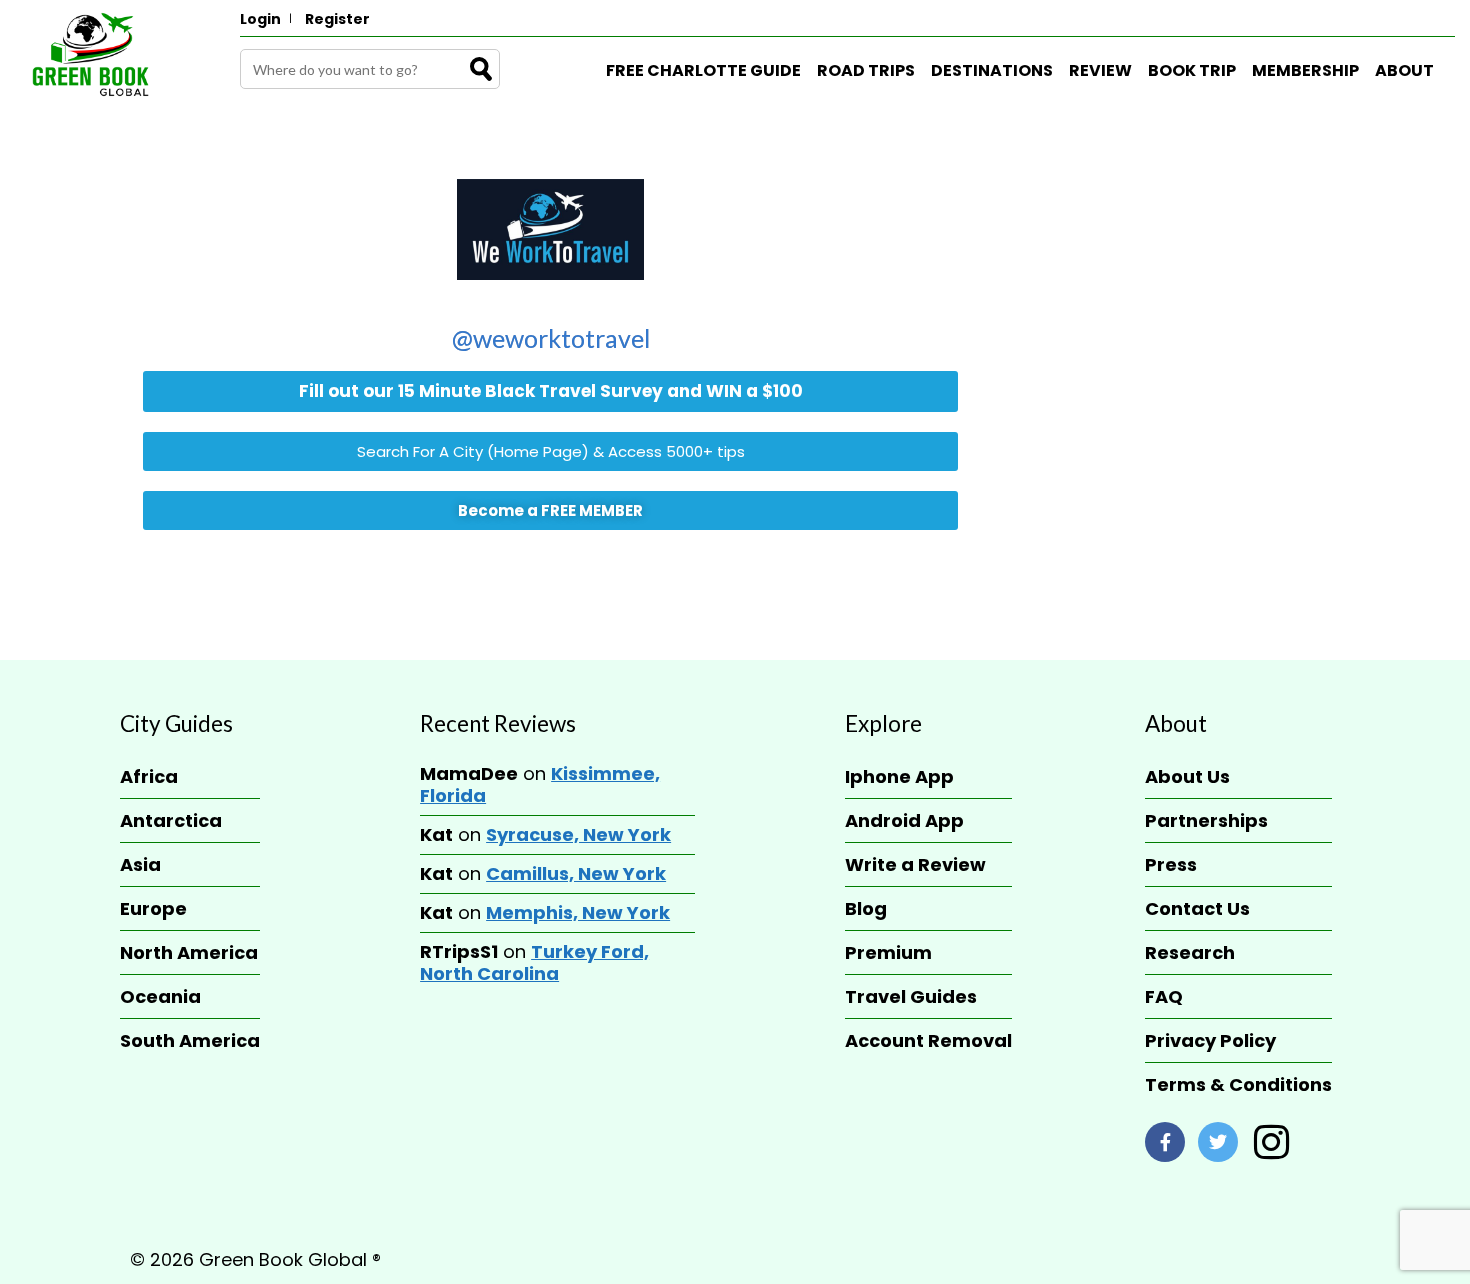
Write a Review (915, 864)
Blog (866, 908)
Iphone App (899, 776)
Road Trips (866, 70)
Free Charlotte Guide (703, 70)
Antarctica (171, 820)
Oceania (160, 996)
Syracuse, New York (578, 834)
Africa (149, 776)
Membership (1305, 70)
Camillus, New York (576, 873)
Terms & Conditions (1238, 1084)
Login (260, 19)
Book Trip (1192, 70)
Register (337, 19)
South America (190, 1040)
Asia (140, 864)
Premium (888, 952)
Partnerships (1206, 820)
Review (1100, 70)
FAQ (1164, 996)
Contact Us (1197, 908)
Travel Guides (911, 996)
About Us (1187, 776)
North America (189, 952)
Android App (904, 820)
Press (1171, 864)
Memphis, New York (578, 912)
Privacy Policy (1210, 1040)
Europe (153, 908)
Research (1190, 952)
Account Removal (928, 1040)
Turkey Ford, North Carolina (534, 962)
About (1404, 70)
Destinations (992, 70)
